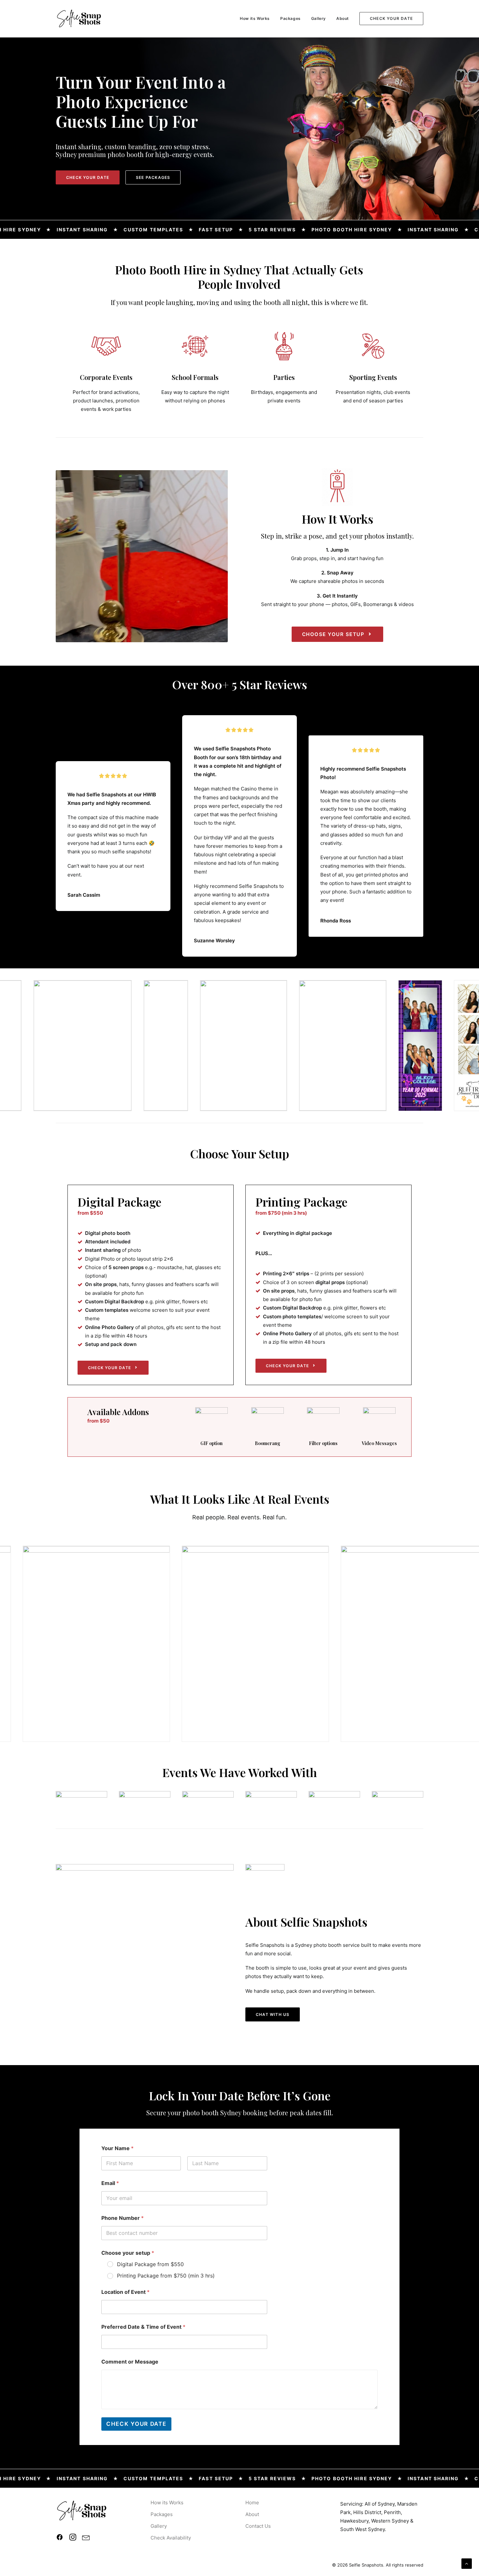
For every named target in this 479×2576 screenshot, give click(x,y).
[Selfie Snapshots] (79, 19)
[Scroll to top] (467, 2563)
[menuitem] (257, 19)
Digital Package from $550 (150, 2264)
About (343, 18)
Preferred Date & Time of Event (143, 2327)
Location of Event (125, 2292)
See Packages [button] (153, 177)
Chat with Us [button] (273, 2014)
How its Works (255, 18)
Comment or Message (130, 2362)
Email (110, 2183)
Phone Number (123, 2218)
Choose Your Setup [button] (333, 634)
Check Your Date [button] (88, 177)
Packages (290, 18)
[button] (60, 2539)
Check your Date (136, 2424)
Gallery (319, 18)
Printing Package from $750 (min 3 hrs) (166, 2276)
